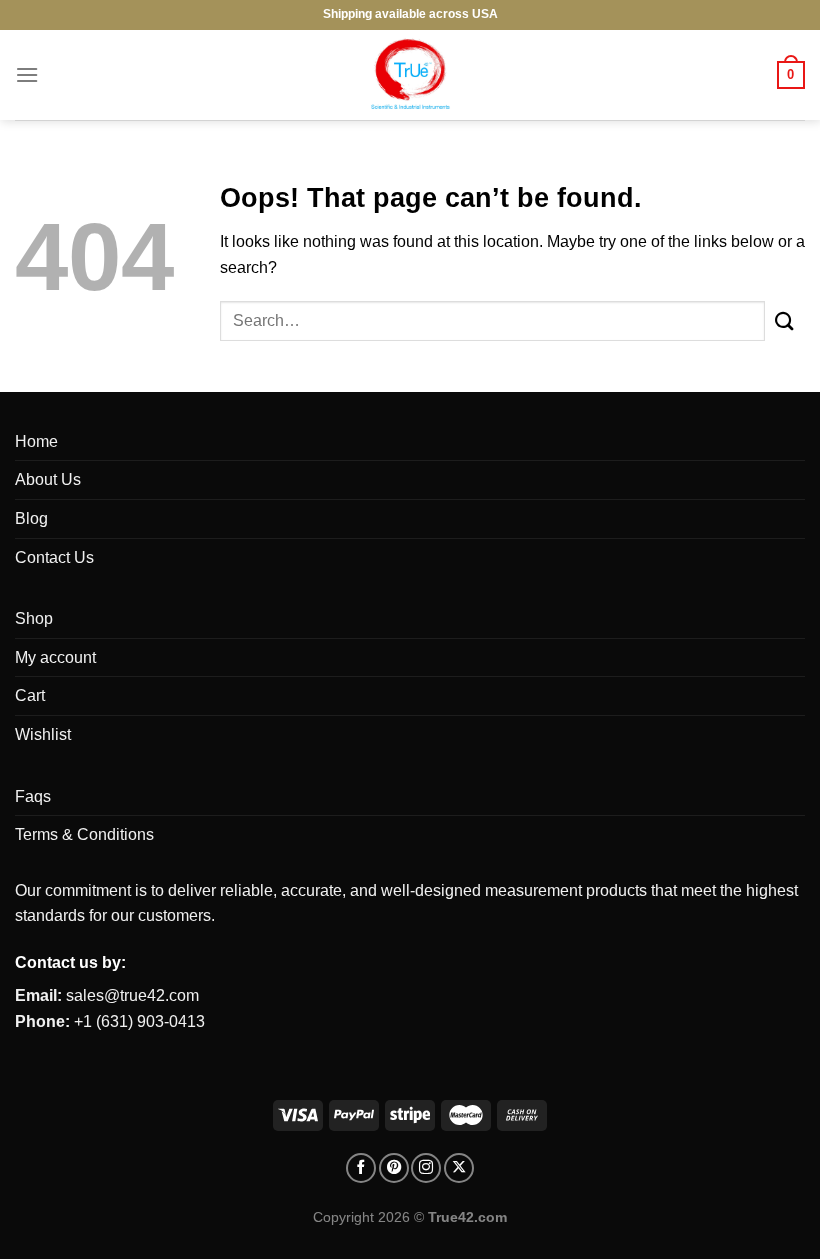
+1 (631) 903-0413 (139, 1021)
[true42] (410, 75)
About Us (48, 479)
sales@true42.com (132, 995)
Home (36, 441)
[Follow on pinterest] (394, 1168)
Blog (31, 518)
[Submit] (785, 320)
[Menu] (27, 74)
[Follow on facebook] (361, 1168)
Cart (30, 695)
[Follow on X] (459, 1168)
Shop (34, 618)
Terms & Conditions (84, 834)
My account (55, 657)
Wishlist (43, 734)
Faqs (33, 796)
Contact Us (54, 557)
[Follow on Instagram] (426, 1168)
